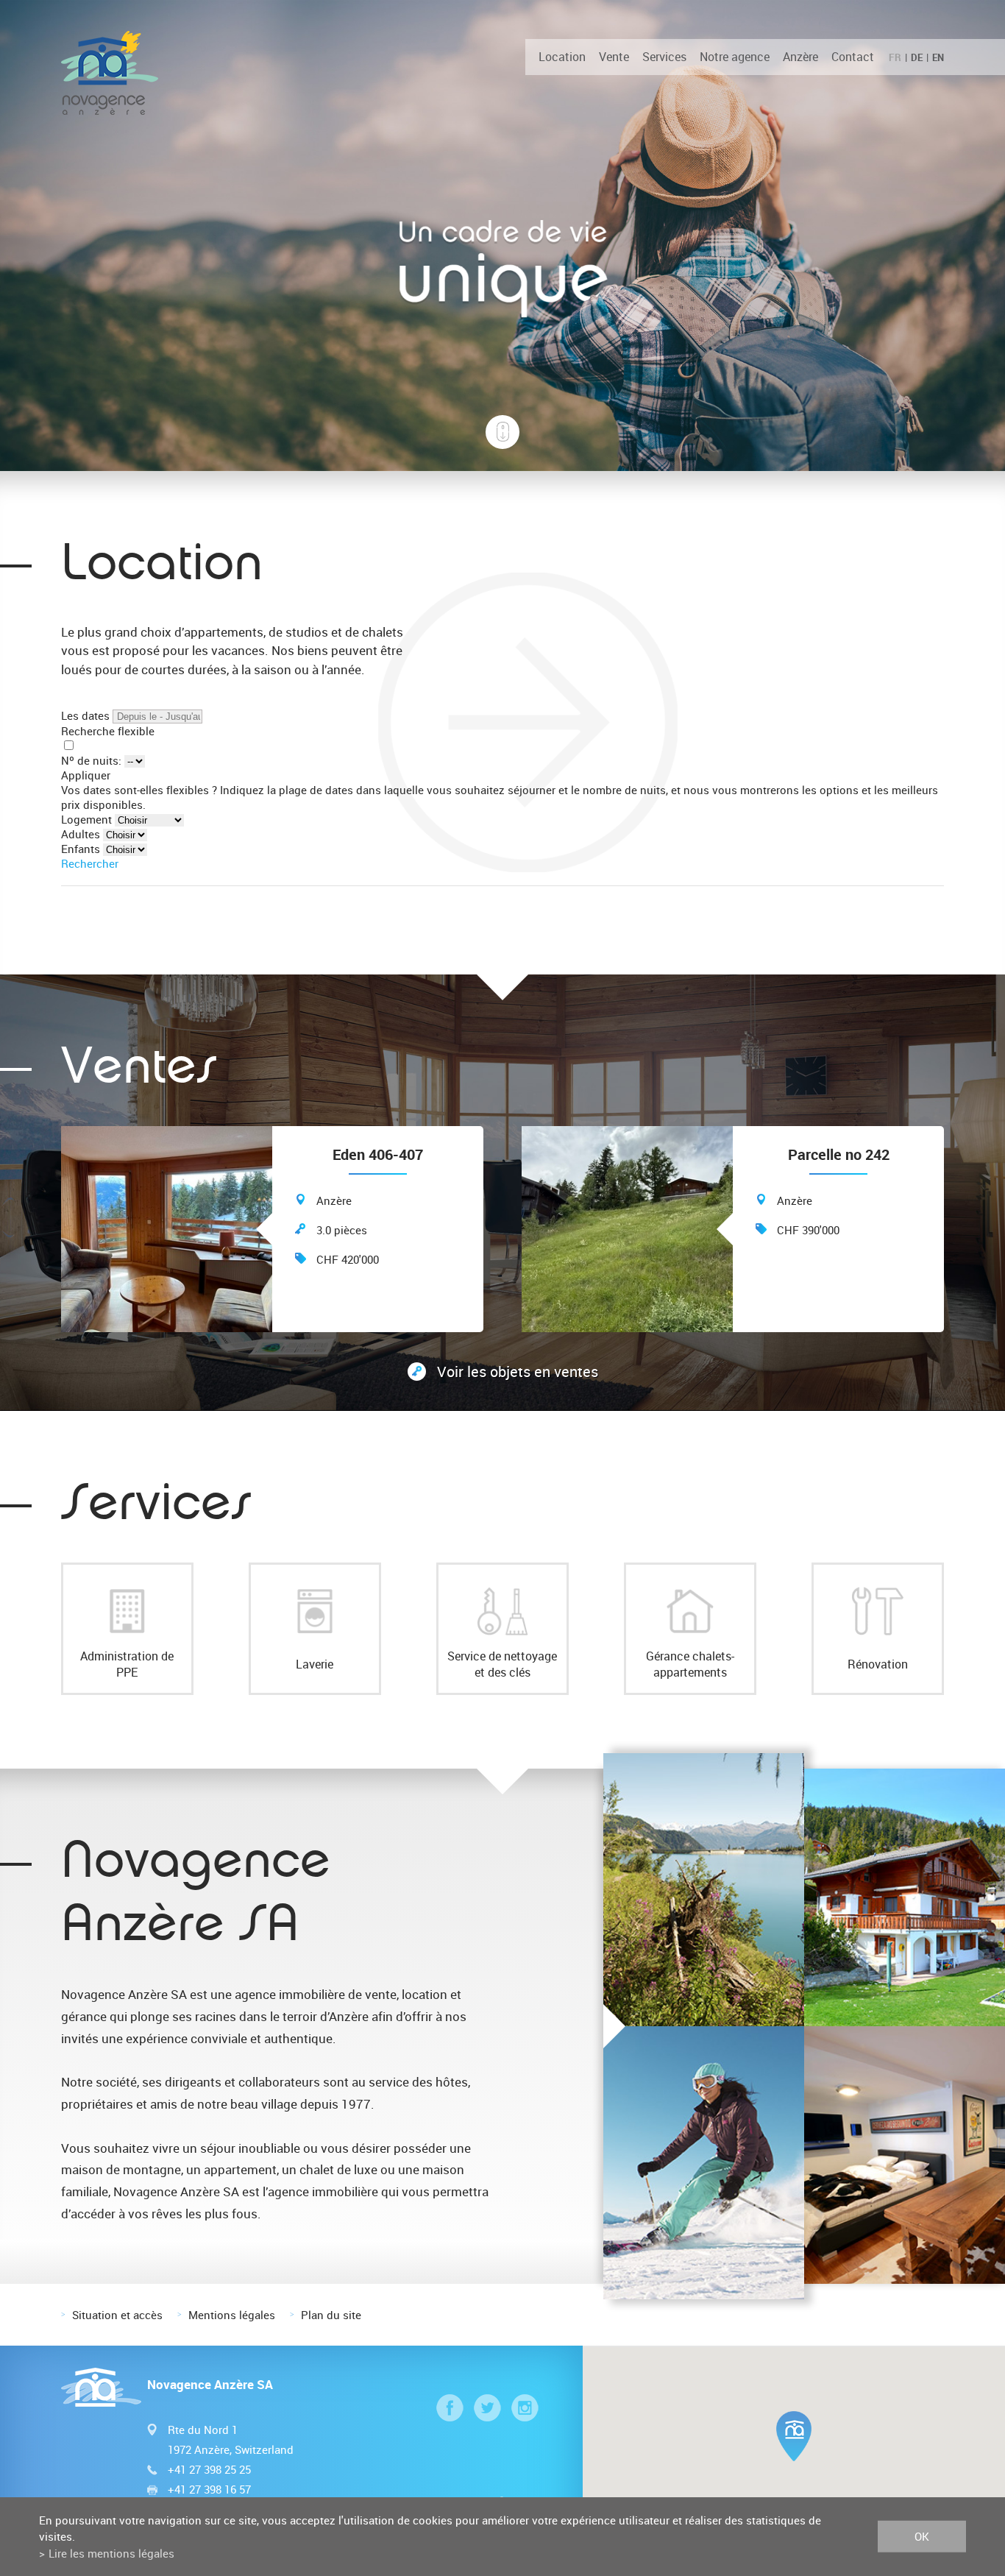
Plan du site (331, 2315)
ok (922, 2536)
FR (895, 57)
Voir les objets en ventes (518, 1372)
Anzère (800, 57)
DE (917, 57)
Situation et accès (117, 2315)
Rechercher (90, 863)
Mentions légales (232, 2315)
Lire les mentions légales (111, 2553)
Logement (86, 819)
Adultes (81, 834)
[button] (794, 2436)
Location (562, 57)
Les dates (85, 715)
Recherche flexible (109, 731)
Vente (614, 57)
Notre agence (735, 57)
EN (938, 57)
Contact (853, 57)
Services (664, 57)
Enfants (81, 849)
